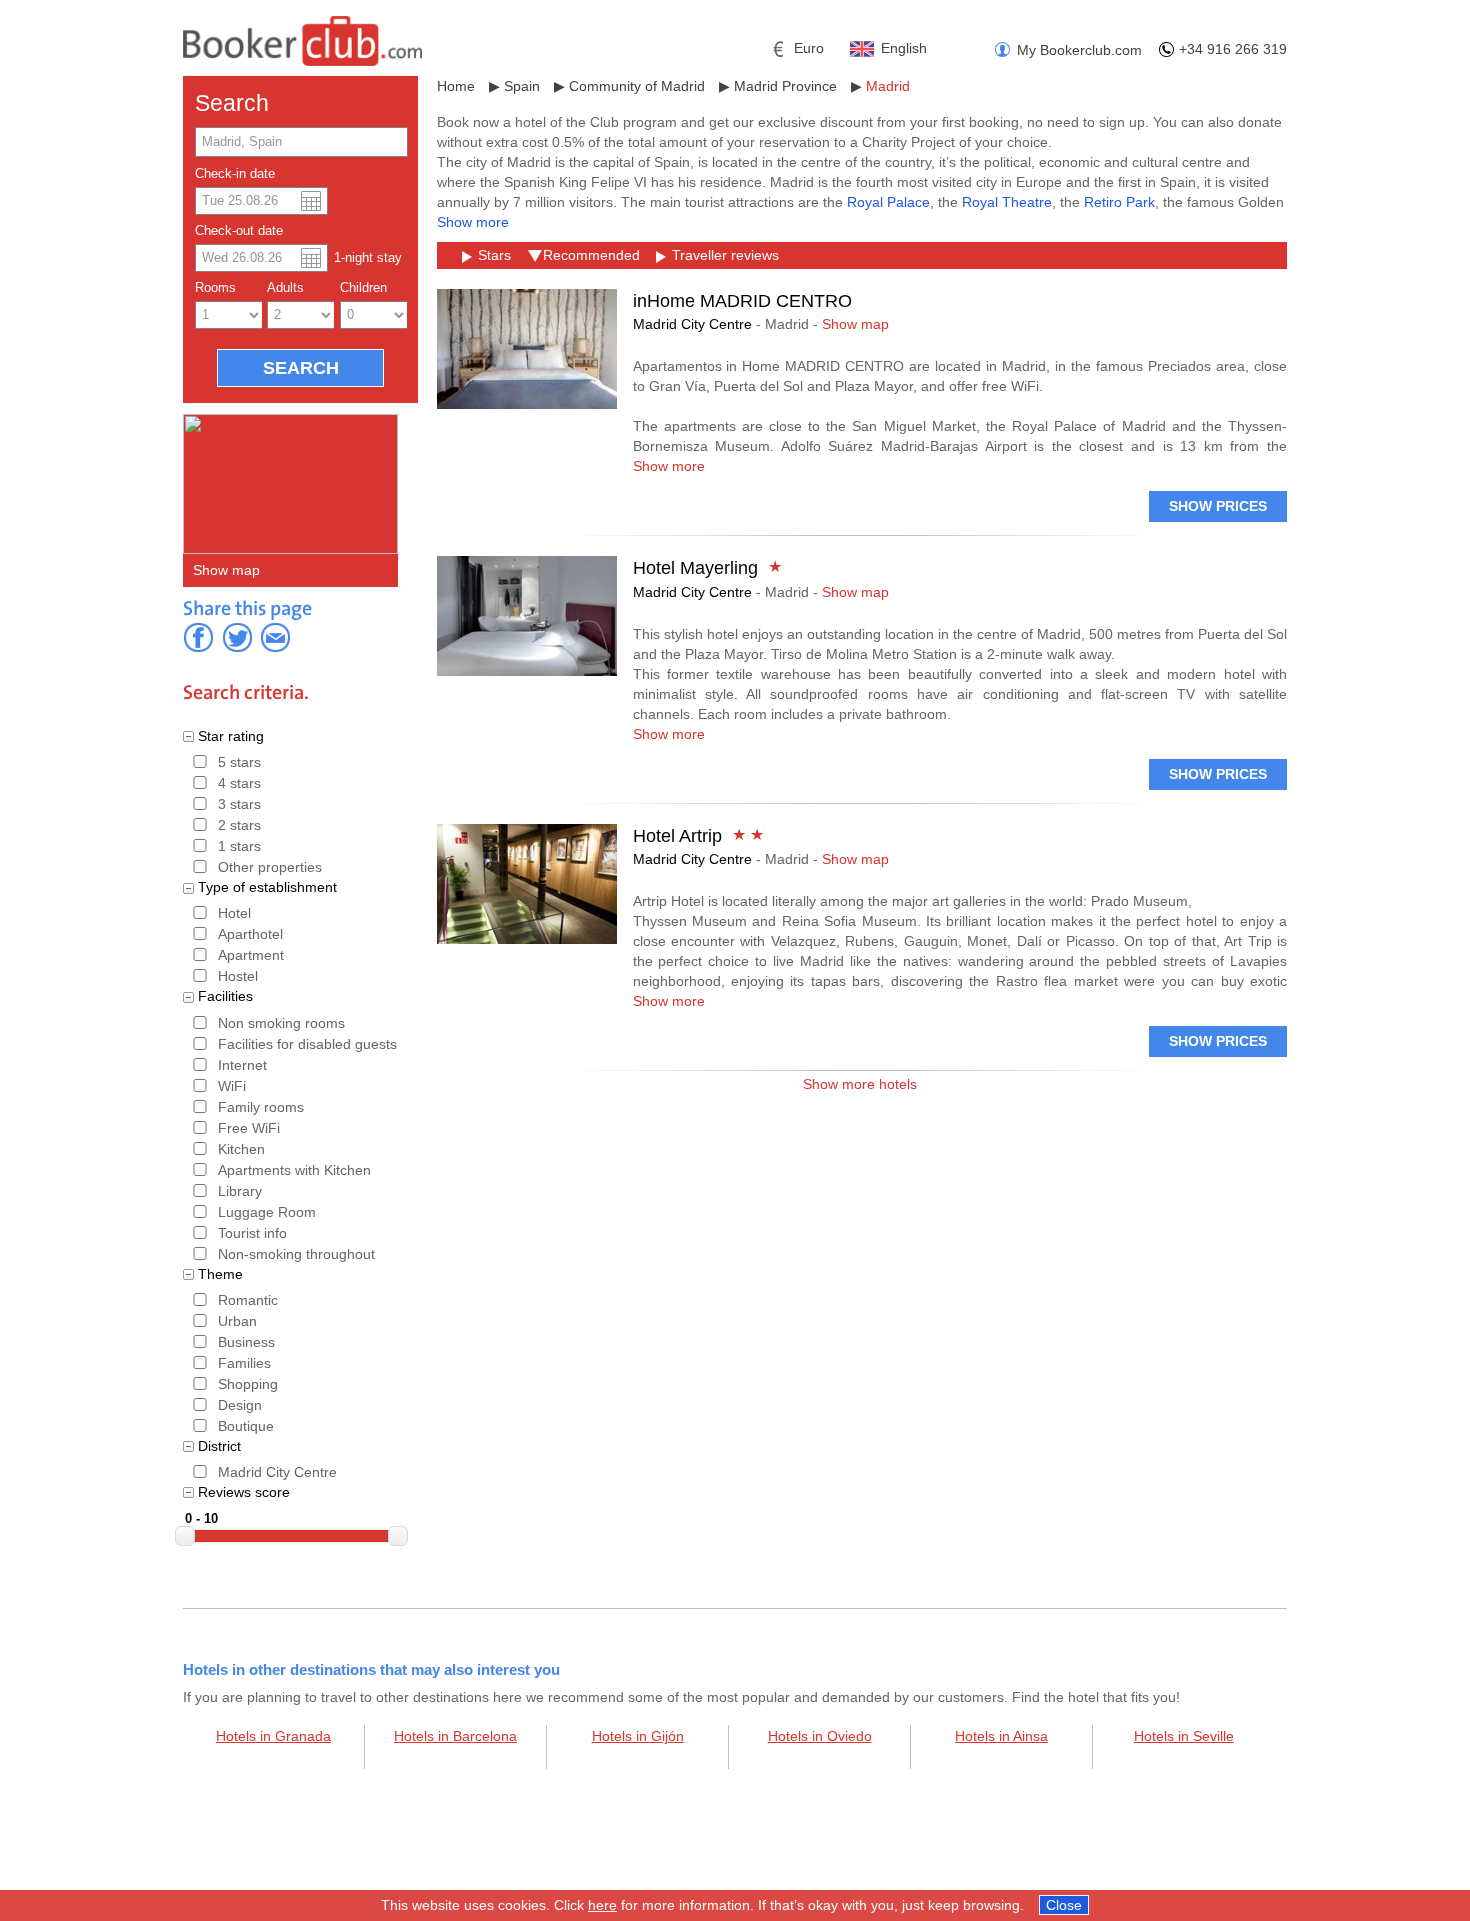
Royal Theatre (1007, 202)
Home (456, 86)
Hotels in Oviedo (820, 1736)
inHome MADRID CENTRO (742, 301)
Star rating (231, 736)
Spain (522, 86)
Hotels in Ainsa (1001, 1736)
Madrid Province (785, 86)
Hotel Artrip (677, 836)
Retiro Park (1119, 202)
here (602, 1905)
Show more (473, 222)
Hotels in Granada (273, 1736)
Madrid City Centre (692, 324)
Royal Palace (888, 202)
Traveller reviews (725, 255)
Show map (226, 570)
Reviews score (244, 1492)
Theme (220, 1274)
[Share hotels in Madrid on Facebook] (199, 637)
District (219, 1446)
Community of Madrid (637, 86)
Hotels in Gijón (638, 1736)
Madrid (888, 86)
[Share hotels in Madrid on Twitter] (237, 637)
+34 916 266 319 (1233, 49)
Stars (494, 255)
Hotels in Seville (1184, 1736)
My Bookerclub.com (1079, 50)
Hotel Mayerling (695, 568)
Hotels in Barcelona (455, 1736)
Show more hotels (860, 1084)
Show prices (1218, 506)
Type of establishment (267, 887)
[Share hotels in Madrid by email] (275, 637)
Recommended (591, 255)
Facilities (225, 996)
